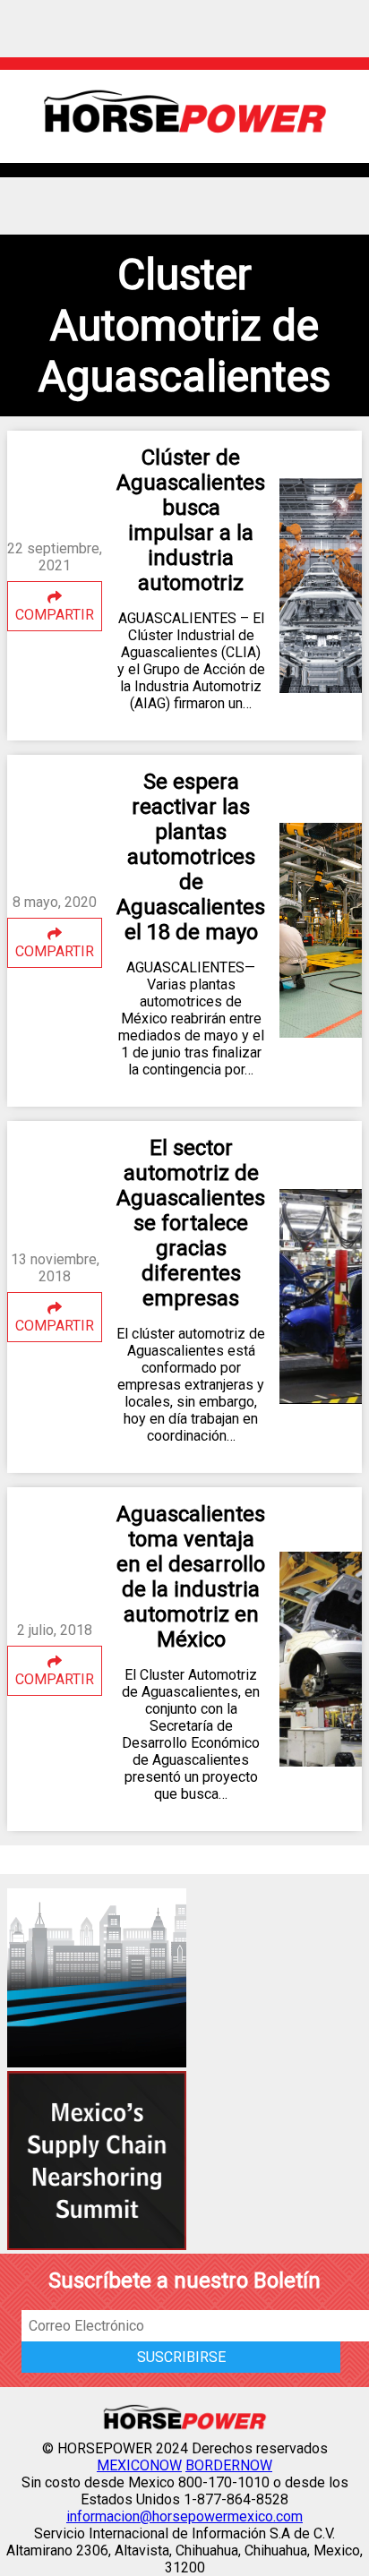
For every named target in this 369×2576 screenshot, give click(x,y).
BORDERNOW (229, 2465)
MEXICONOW (139, 2465)
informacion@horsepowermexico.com (184, 2516)
